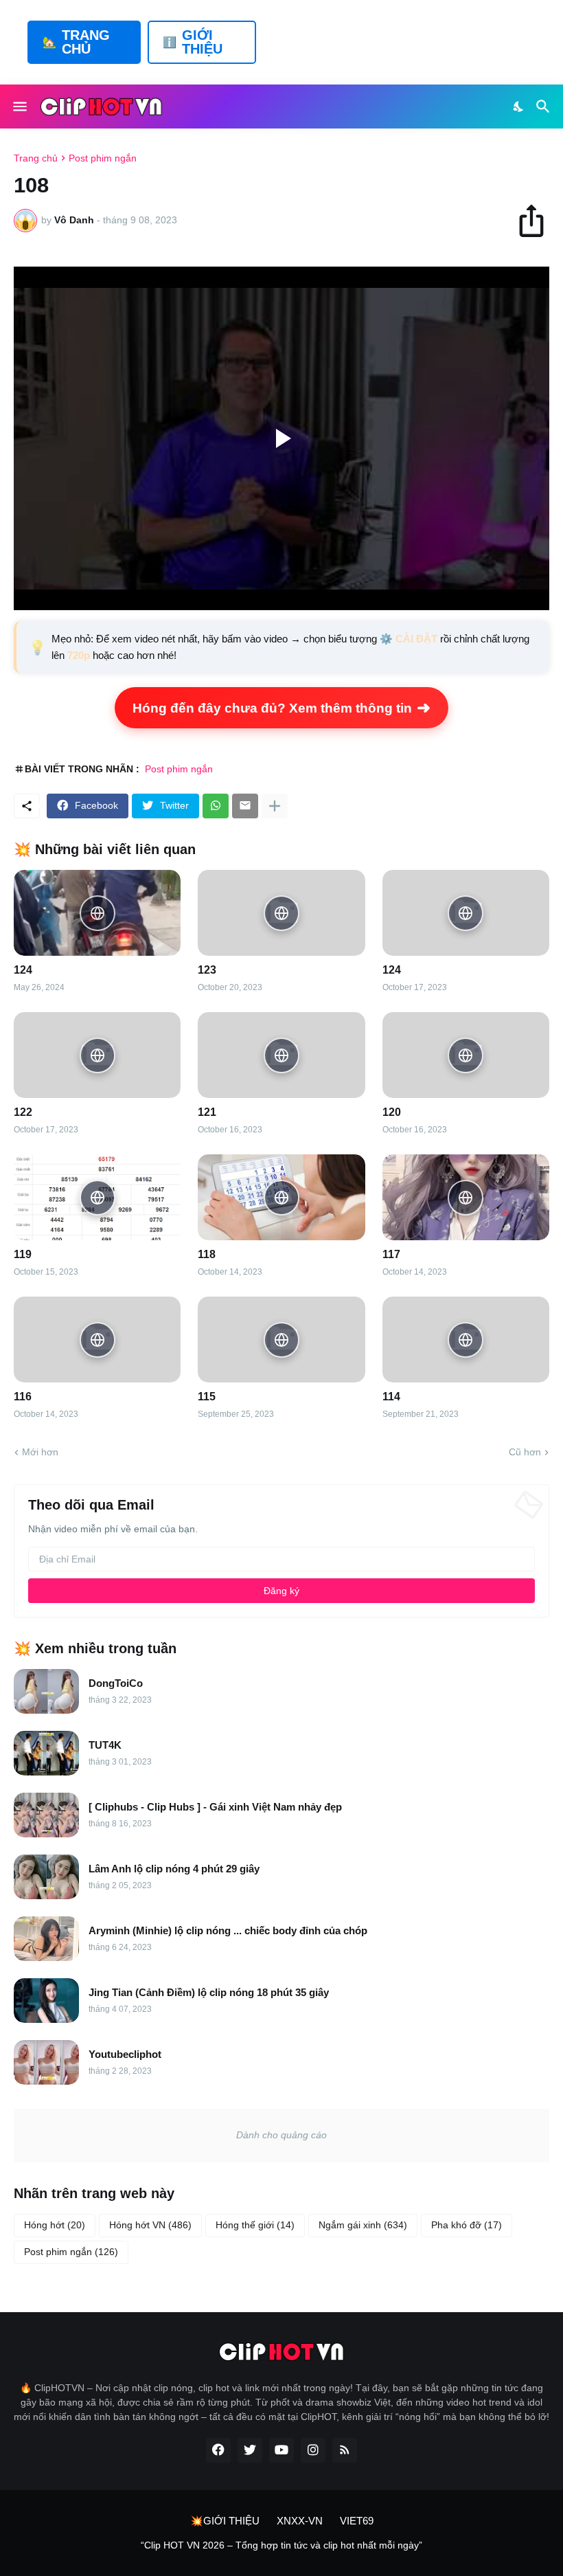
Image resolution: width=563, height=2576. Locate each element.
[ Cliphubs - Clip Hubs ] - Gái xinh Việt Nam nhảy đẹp (215, 1807)
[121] (281, 1055)
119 (23, 1254)
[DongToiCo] (46, 1691)
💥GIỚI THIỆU (225, 2521)
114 (391, 1397)
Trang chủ (36, 158)
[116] (97, 1340)
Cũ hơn (525, 1452)
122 (23, 1112)
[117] (466, 1197)
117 (391, 1254)
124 (23, 970)
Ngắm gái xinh (363, 2225)
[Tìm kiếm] (545, 107)
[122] (97, 1055)
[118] (281, 1197)
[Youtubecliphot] (46, 2062)
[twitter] (250, 2450)
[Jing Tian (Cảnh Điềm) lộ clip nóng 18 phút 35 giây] (46, 2001)
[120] (466, 1055)
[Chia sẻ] (538, 221)
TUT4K (105, 1745)
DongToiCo (116, 1683)
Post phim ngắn (103, 158)
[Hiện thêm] (275, 806)
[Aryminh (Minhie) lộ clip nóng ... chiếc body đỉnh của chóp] (46, 1939)
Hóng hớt (55, 2225)
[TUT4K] (46, 1753)
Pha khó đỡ (467, 2225)
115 (207, 1397)
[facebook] (218, 2450)
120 (392, 1112)
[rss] (345, 2450)
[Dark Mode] (519, 107)
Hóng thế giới (255, 2225)
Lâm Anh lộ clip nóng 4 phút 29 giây (174, 1869)
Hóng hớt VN (150, 2225)
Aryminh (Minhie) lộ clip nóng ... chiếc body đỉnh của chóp (228, 1930)
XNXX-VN (300, 2521)
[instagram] (313, 2450)
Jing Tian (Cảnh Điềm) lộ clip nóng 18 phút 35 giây (209, 1992)
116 (23, 1397)
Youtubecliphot (125, 2054)
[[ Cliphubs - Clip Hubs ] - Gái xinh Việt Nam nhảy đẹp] (46, 1815)
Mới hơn (40, 1452)
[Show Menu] (19, 107)
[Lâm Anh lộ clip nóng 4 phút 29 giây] (46, 1877)
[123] (281, 913)
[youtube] (281, 2450)
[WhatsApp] (216, 806)
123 (207, 970)
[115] (281, 1340)
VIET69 (357, 2521)
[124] (97, 913)
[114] (466, 1340)
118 (207, 1254)
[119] (97, 1197)
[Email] (245, 806)
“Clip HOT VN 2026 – (188, 2545)
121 (207, 1112)
